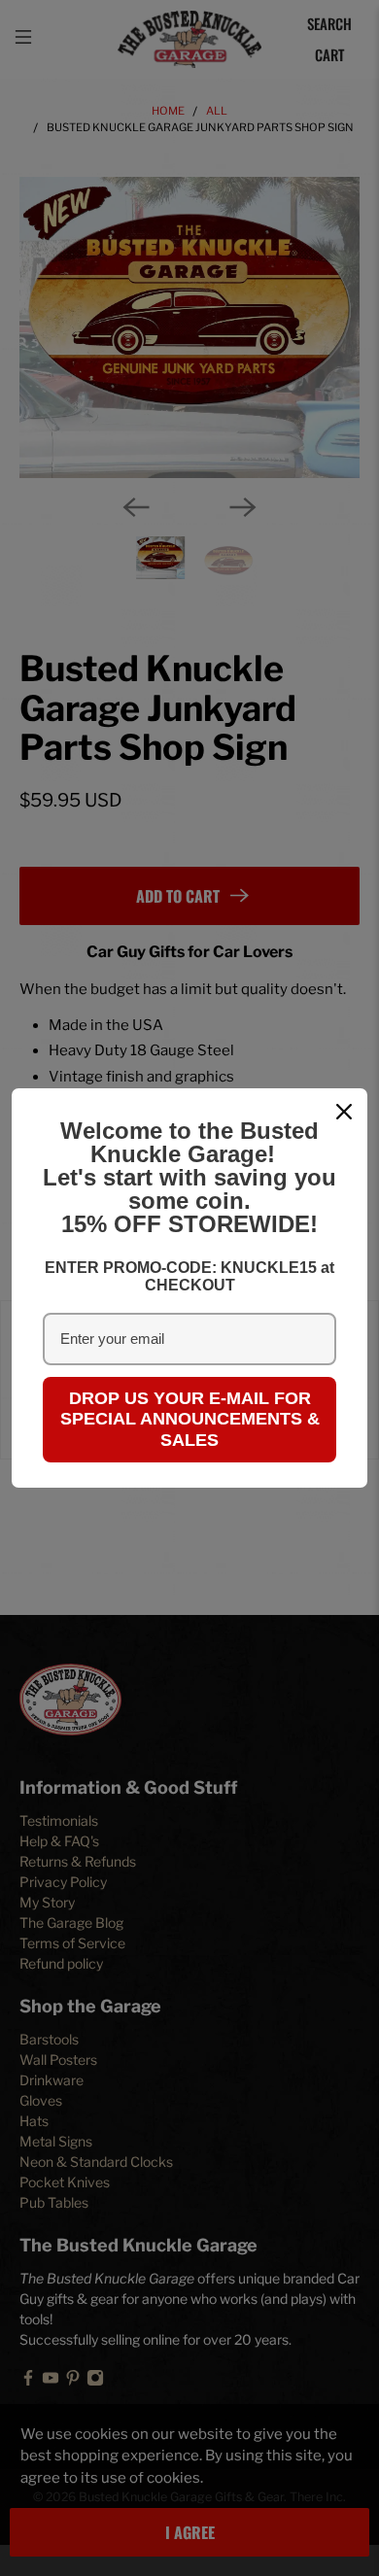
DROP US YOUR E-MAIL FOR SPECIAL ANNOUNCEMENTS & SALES (190, 1419)
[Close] (344, 1112)
